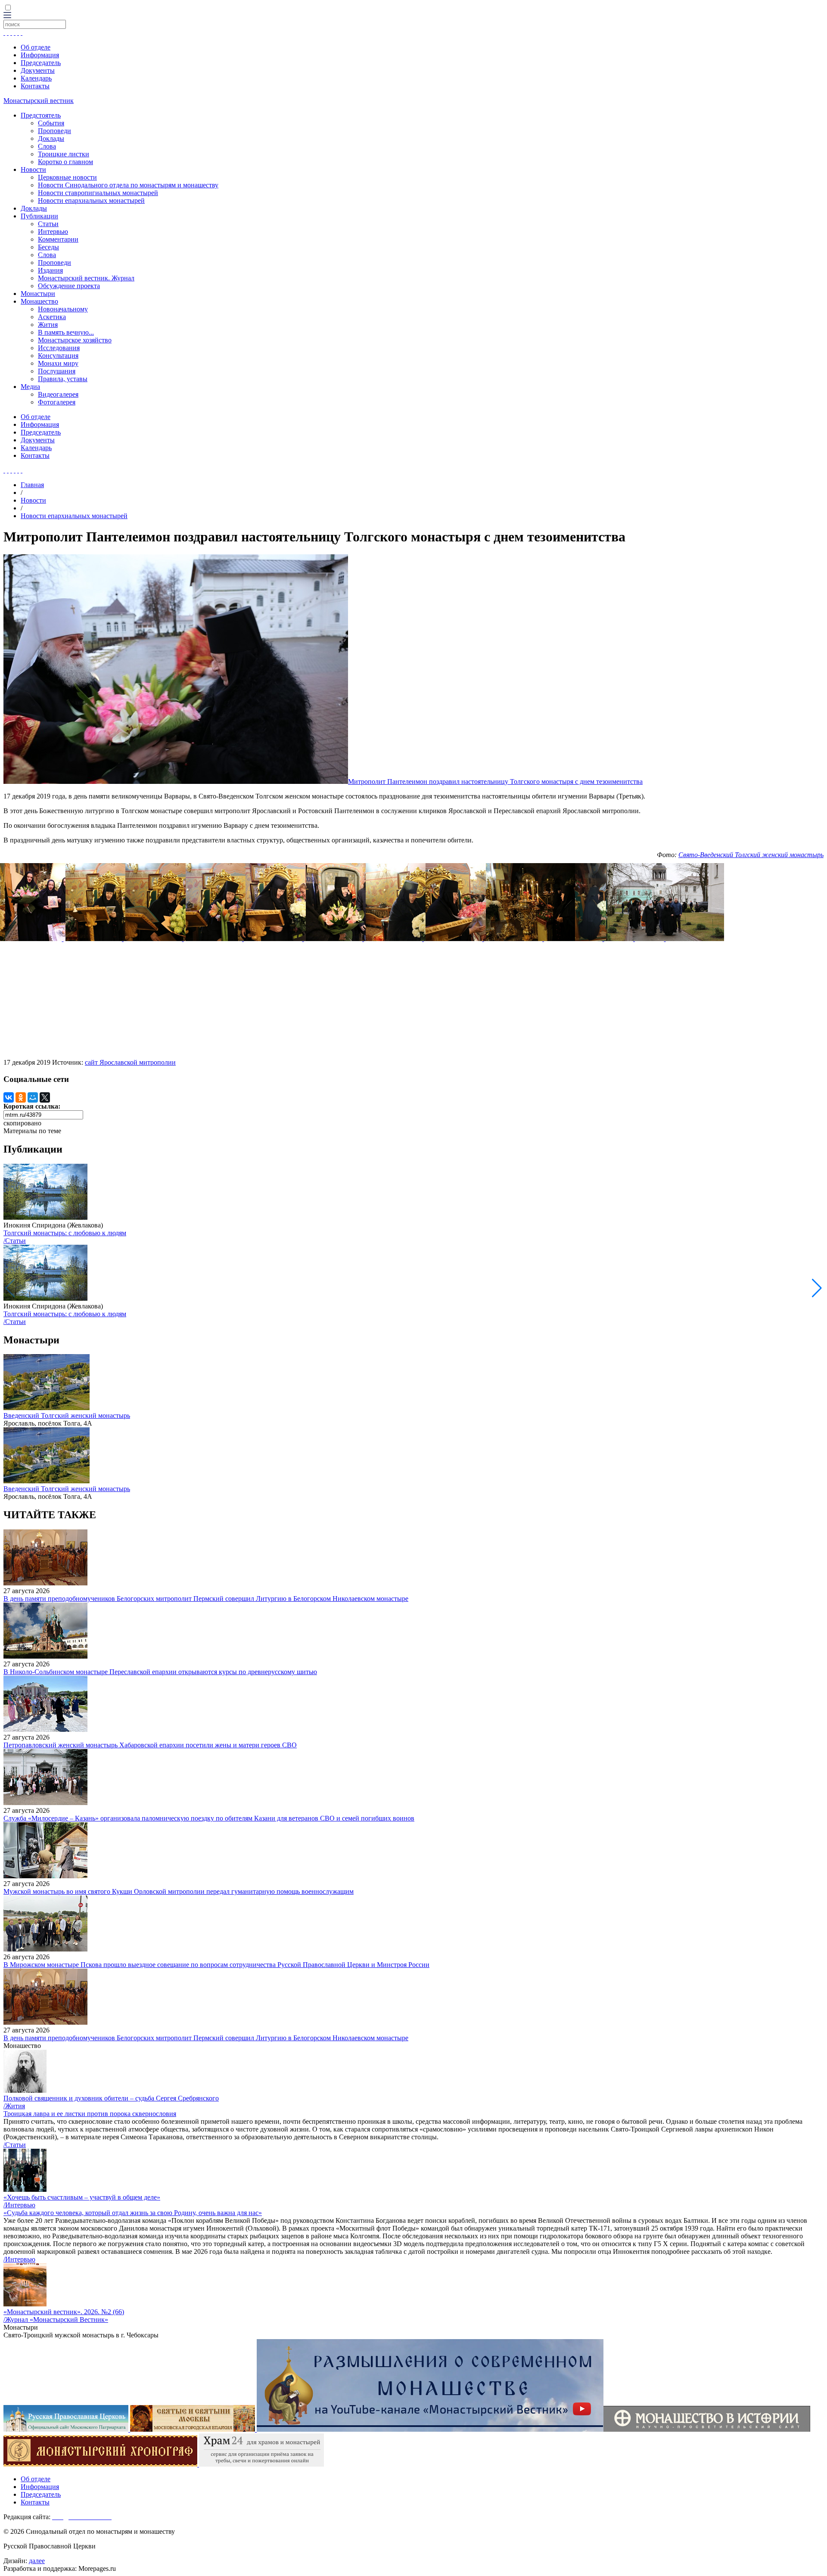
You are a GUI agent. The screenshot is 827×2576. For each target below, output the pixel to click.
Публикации (39, 216)
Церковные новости (67, 177)
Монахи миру (58, 363)
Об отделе (36, 47)
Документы (38, 70)
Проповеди (54, 131)
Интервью (53, 231)
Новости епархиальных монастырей (91, 200)
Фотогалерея (57, 402)
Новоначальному (63, 309)
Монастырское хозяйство (75, 340)
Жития (48, 325)
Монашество (39, 301)
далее (37, 2561)
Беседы (48, 247)
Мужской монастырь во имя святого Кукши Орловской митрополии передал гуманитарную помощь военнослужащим (179, 1891)
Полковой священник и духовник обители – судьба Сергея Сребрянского (111, 2098)
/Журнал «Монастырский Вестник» (56, 2320)
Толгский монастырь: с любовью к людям (65, 1233)
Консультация (58, 356)
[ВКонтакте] (9, 1097)
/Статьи (15, 1241)
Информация (40, 55)
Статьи (48, 224)
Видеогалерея (58, 394)
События (51, 123)
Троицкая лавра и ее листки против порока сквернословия (90, 2114)
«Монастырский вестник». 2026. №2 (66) (64, 2312)
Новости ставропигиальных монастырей (98, 193)
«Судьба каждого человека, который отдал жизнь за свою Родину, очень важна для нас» (133, 2213)
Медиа (30, 387)
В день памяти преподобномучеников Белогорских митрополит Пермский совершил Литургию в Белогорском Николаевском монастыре (206, 1599)
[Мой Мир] (33, 1097)
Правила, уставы (63, 379)
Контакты (35, 86)
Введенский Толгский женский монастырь (67, 1415)
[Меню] (7, 16)
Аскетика (52, 317)
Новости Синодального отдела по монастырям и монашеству (128, 185)
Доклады (51, 138)
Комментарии (58, 239)
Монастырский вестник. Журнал (86, 278)
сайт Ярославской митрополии (130, 1062)
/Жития (14, 2106)
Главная (32, 485)
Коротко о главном (65, 162)
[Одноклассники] (21, 1097)
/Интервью (19, 2205)
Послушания (57, 371)
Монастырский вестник (39, 101)
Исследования (59, 348)
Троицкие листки (64, 154)
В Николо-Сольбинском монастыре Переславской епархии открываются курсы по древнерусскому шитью (160, 1672)
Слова (47, 146)
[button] (817, 1288)
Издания (50, 270)
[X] (45, 1097)
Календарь (36, 78)
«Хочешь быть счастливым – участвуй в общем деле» (82, 2197)
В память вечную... (66, 332)
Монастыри (38, 294)
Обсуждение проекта (69, 286)
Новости (33, 169)
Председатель (41, 63)
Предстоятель (41, 115)
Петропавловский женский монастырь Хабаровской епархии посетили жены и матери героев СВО (150, 1745)
